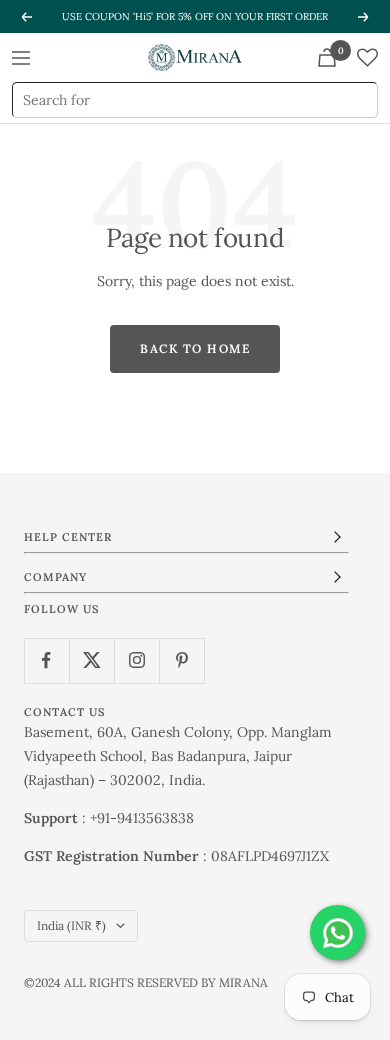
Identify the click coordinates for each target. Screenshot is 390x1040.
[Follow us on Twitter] (91, 660)
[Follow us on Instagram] (136, 660)
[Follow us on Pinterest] (181, 660)
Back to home (195, 348)
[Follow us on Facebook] (46, 660)
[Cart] (327, 57)
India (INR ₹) (71, 925)
